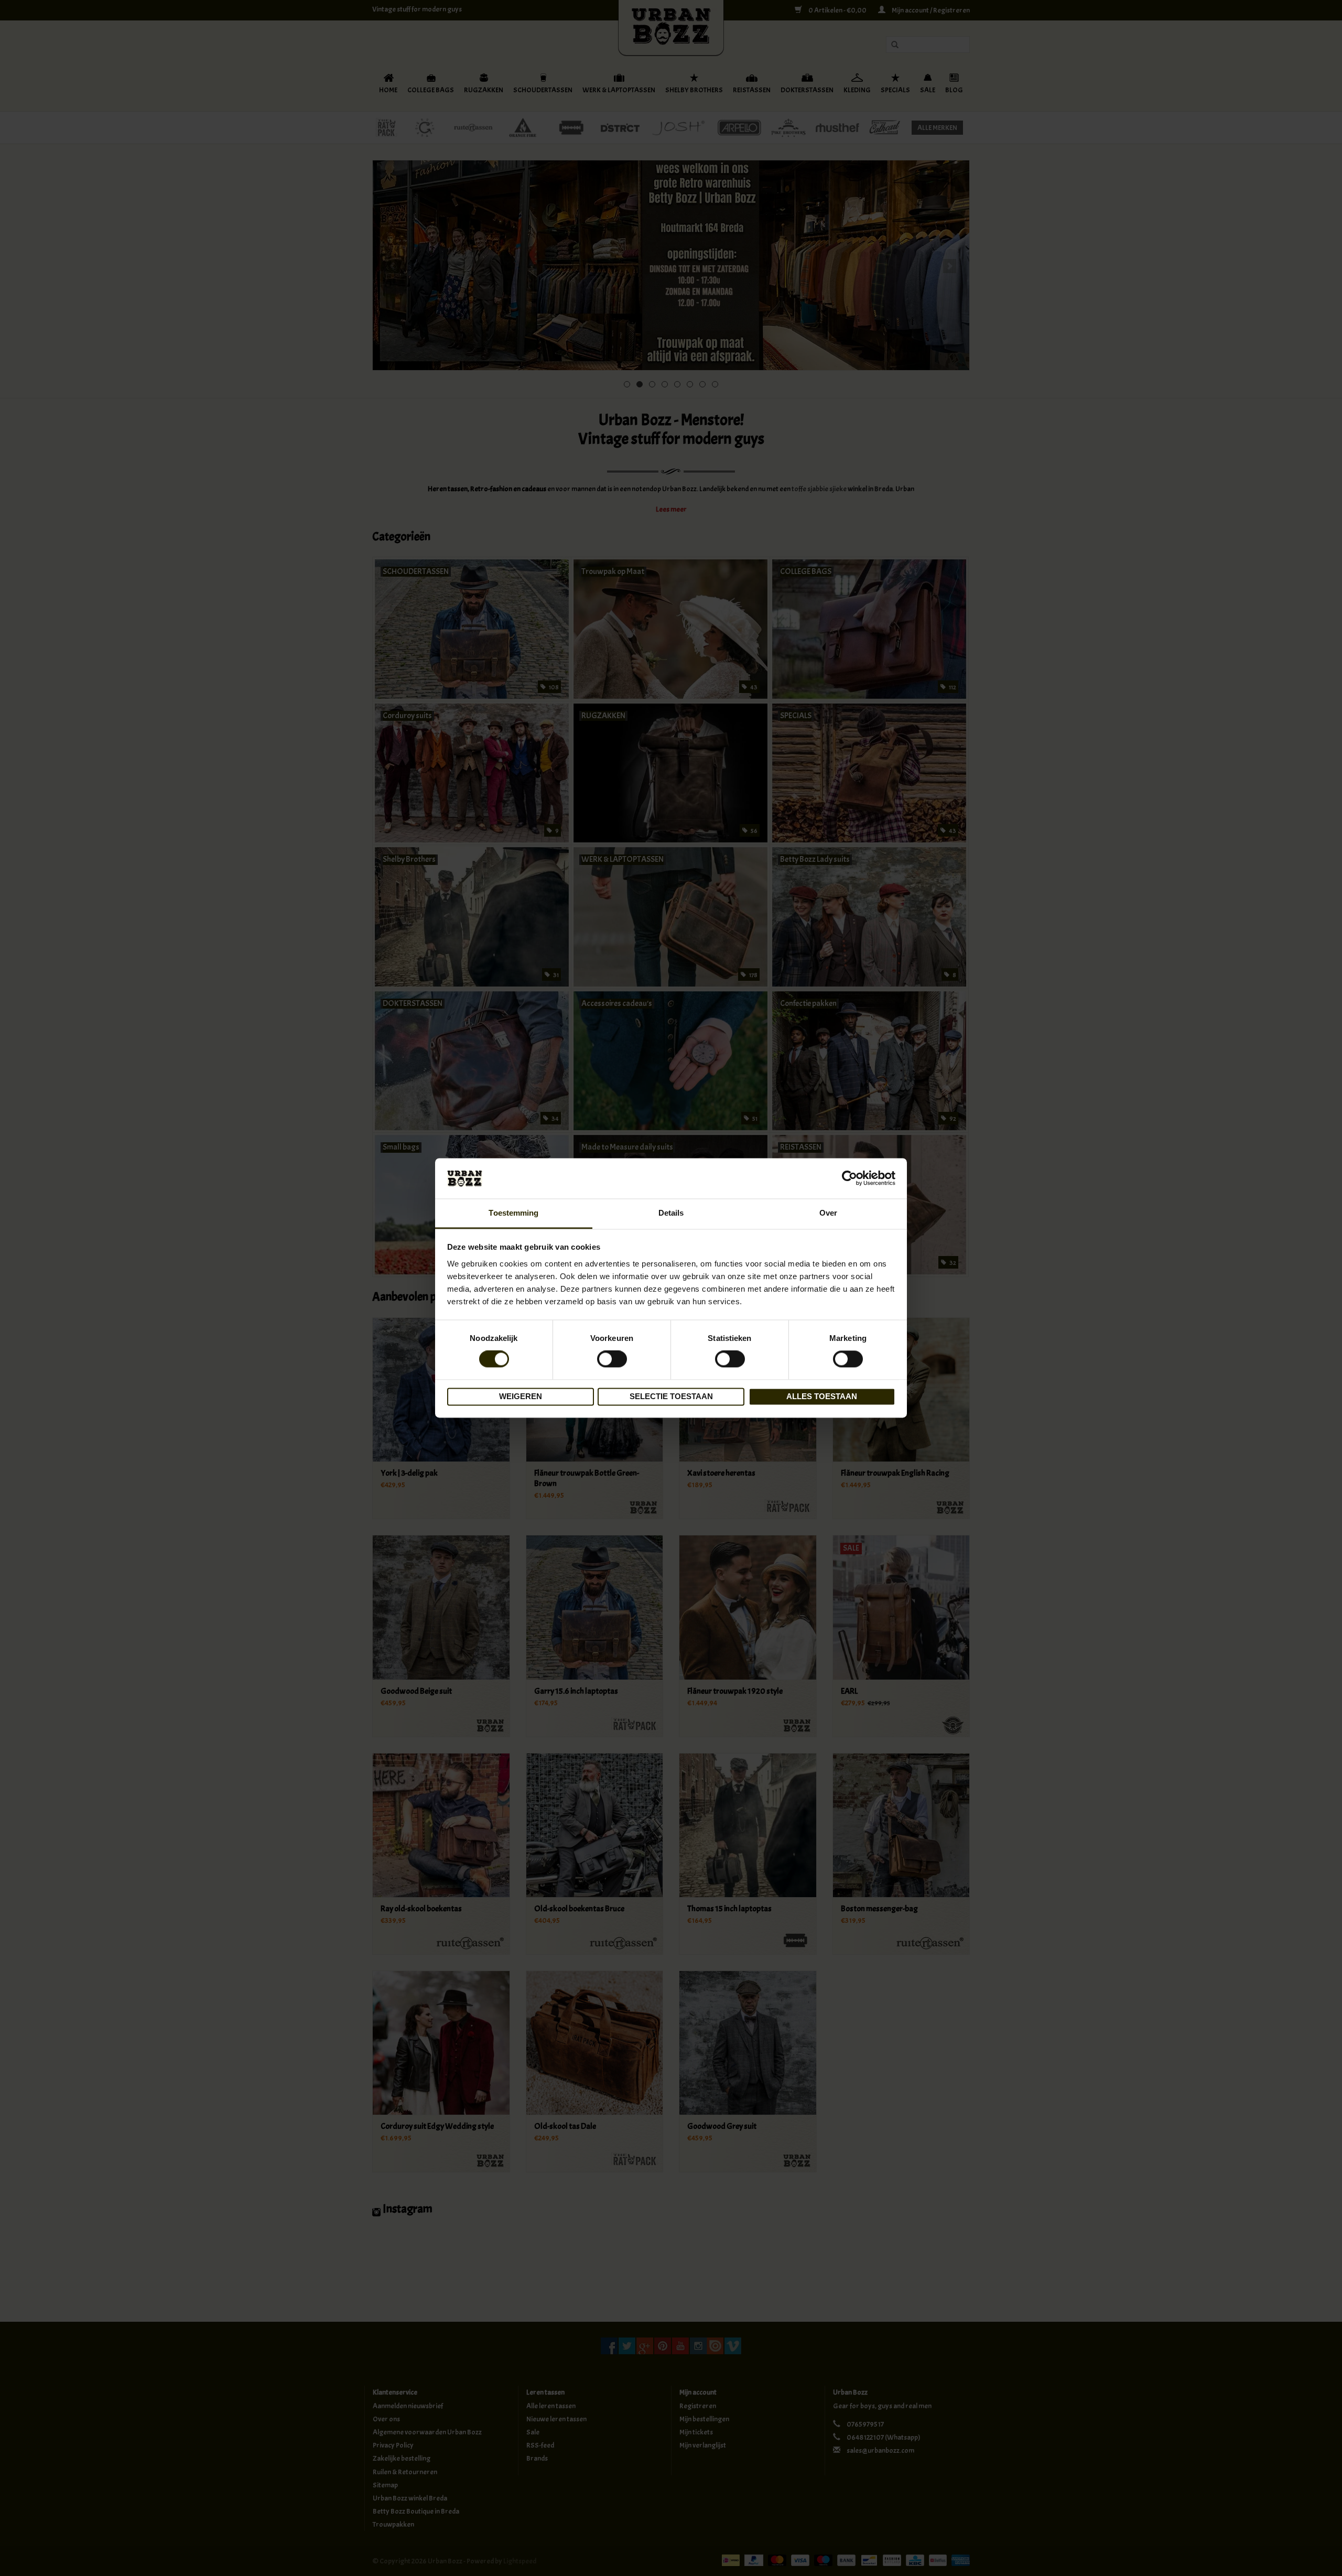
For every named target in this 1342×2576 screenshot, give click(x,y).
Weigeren (521, 1396)
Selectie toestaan (671, 1396)
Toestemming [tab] (513, 1213)
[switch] (612, 1359)
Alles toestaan (822, 1396)
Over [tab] (828, 1213)
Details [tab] (671, 1213)
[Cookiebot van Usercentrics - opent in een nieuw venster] (849, 1178)
